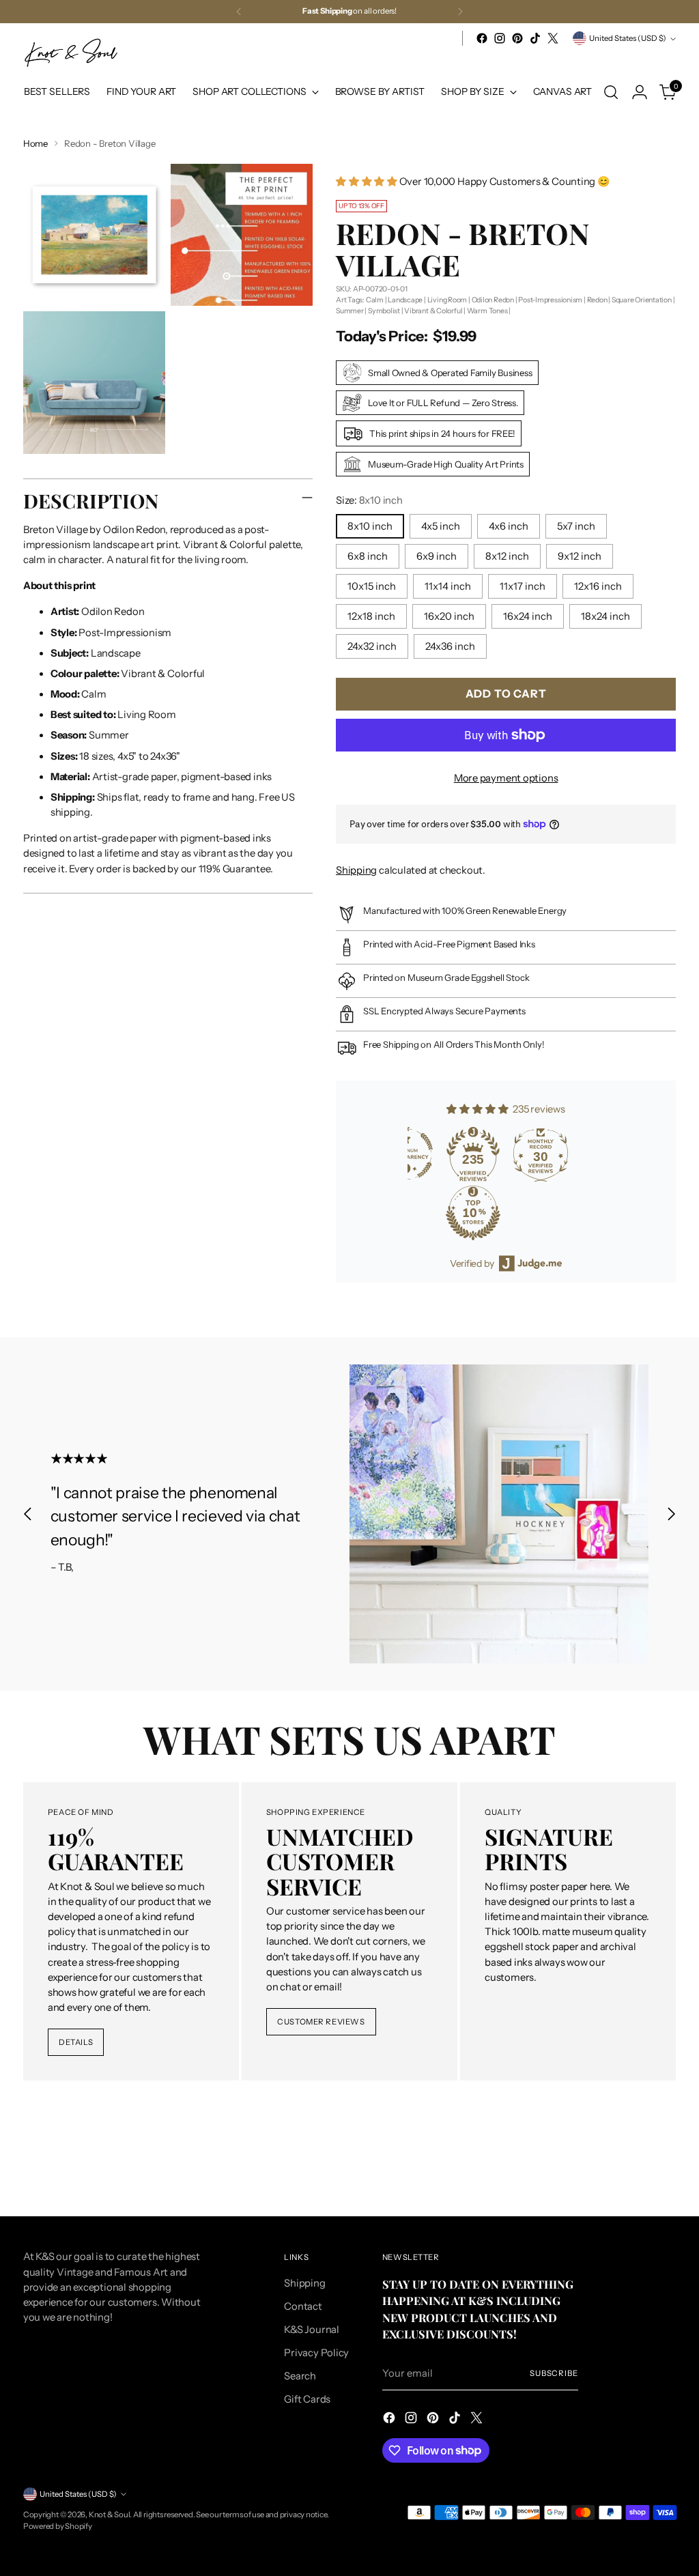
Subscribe (554, 2373)
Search (300, 2376)
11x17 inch (523, 586)
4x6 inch (509, 526)
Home (35, 143)
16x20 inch (449, 616)
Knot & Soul (110, 2515)
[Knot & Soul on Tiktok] (535, 38)
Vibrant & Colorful (433, 311)
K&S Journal (312, 2330)
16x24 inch (528, 616)
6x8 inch (368, 556)
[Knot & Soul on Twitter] (553, 38)
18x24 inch (605, 616)
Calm (375, 300)
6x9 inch (437, 556)
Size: (369, 500)
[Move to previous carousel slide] (28, 1514)
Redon (597, 300)
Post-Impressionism (550, 300)
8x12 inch (507, 556)
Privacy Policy (316, 2353)
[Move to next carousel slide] (671, 1514)
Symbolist (384, 311)
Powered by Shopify (58, 2526)
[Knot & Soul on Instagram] (500, 38)
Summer (350, 311)
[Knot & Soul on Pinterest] (517, 38)
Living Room (447, 300)
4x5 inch (441, 526)
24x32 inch (372, 646)
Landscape (405, 300)
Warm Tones (487, 311)
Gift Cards (307, 2399)
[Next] (460, 12)
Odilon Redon (493, 300)
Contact (303, 2306)
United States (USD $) (628, 38)
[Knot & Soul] (71, 53)
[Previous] (239, 12)
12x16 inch (598, 586)
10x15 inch (372, 586)
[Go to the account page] (640, 92)
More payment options (506, 778)
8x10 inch (370, 526)
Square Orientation (642, 300)
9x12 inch (580, 556)
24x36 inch (450, 646)
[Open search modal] (611, 92)
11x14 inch (448, 586)
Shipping (356, 870)
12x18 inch (371, 616)
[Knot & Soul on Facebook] (482, 38)
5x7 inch (576, 526)
